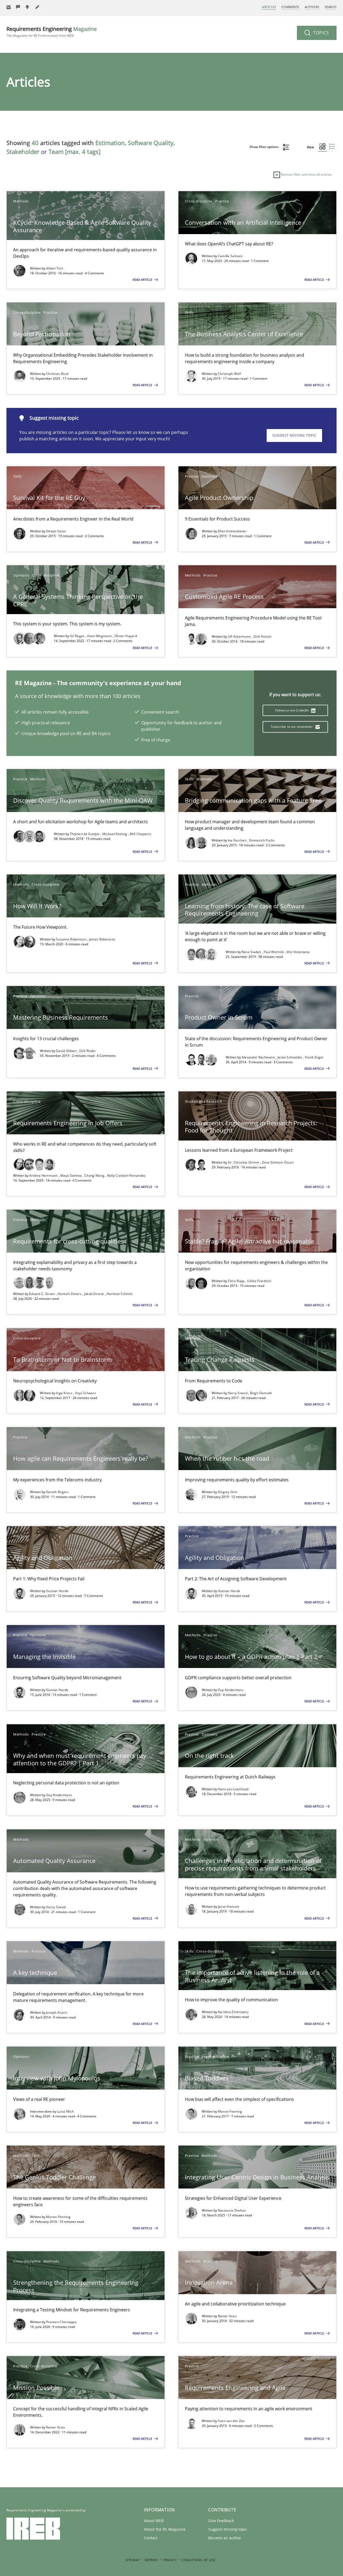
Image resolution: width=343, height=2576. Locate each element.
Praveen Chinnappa (61, 2322)
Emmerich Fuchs (262, 840)
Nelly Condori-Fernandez (126, 1176)
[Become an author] (38, 7)
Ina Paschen (238, 840)
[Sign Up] (9, 7)
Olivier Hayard (126, 636)
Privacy (170, 2560)
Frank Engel (314, 1057)
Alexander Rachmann (259, 1057)
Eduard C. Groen (43, 1294)
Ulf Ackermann (240, 636)
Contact (151, 2538)
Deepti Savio (56, 531)
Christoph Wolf (229, 374)
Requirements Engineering (52, 32)
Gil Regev (78, 636)
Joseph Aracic (57, 2012)
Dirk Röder (88, 1051)
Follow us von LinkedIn (292, 710)
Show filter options (264, 147)
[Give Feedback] (18, 7)
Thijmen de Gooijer (85, 834)
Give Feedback (221, 2521)
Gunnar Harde (57, 1591)
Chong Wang (95, 1176)
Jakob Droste (95, 1294)
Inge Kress (65, 1393)
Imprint (151, 2560)
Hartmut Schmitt (120, 1294)
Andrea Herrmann (44, 1176)
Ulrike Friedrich (259, 1281)
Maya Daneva (72, 1176)
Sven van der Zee (231, 2421)
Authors (312, 7)
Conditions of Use (198, 2560)
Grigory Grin (228, 1492)
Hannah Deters (70, 1294)
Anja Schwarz (86, 1393)
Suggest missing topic (294, 435)
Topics (320, 33)
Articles (269, 7)
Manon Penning (230, 2111)
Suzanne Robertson (72, 939)
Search (331, 7)
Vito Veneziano (298, 952)
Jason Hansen (229, 1907)
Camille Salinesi (230, 256)
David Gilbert (67, 1051)
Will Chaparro (140, 834)
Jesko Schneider (290, 1057)
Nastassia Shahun (232, 2210)
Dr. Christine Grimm (244, 1162)
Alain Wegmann (100, 636)
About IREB (154, 2521)
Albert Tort (55, 268)
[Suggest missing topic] (28, 7)
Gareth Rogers (57, 1492)
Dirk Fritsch (262, 636)
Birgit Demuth (261, 1393)
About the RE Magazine (165, 2529)
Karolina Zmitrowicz (233, 2012)
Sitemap (133, 2560)
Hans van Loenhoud (233, 1789)
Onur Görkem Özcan (278, 1162)
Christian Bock (57, 374)
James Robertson (102, 939)
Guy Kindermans (231, 1690)
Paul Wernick (274, 952)
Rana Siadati (252, 952)
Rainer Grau (227, 2316)
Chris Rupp (237, 1281)
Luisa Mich (65, 2111)
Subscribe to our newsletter (292, 727)
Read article (143, 280)
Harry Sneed (238, 1393)
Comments (290, 7)
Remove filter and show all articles (306, 174)
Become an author (225, 2538)
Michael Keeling (115, 834)
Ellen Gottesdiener (232, 531)
